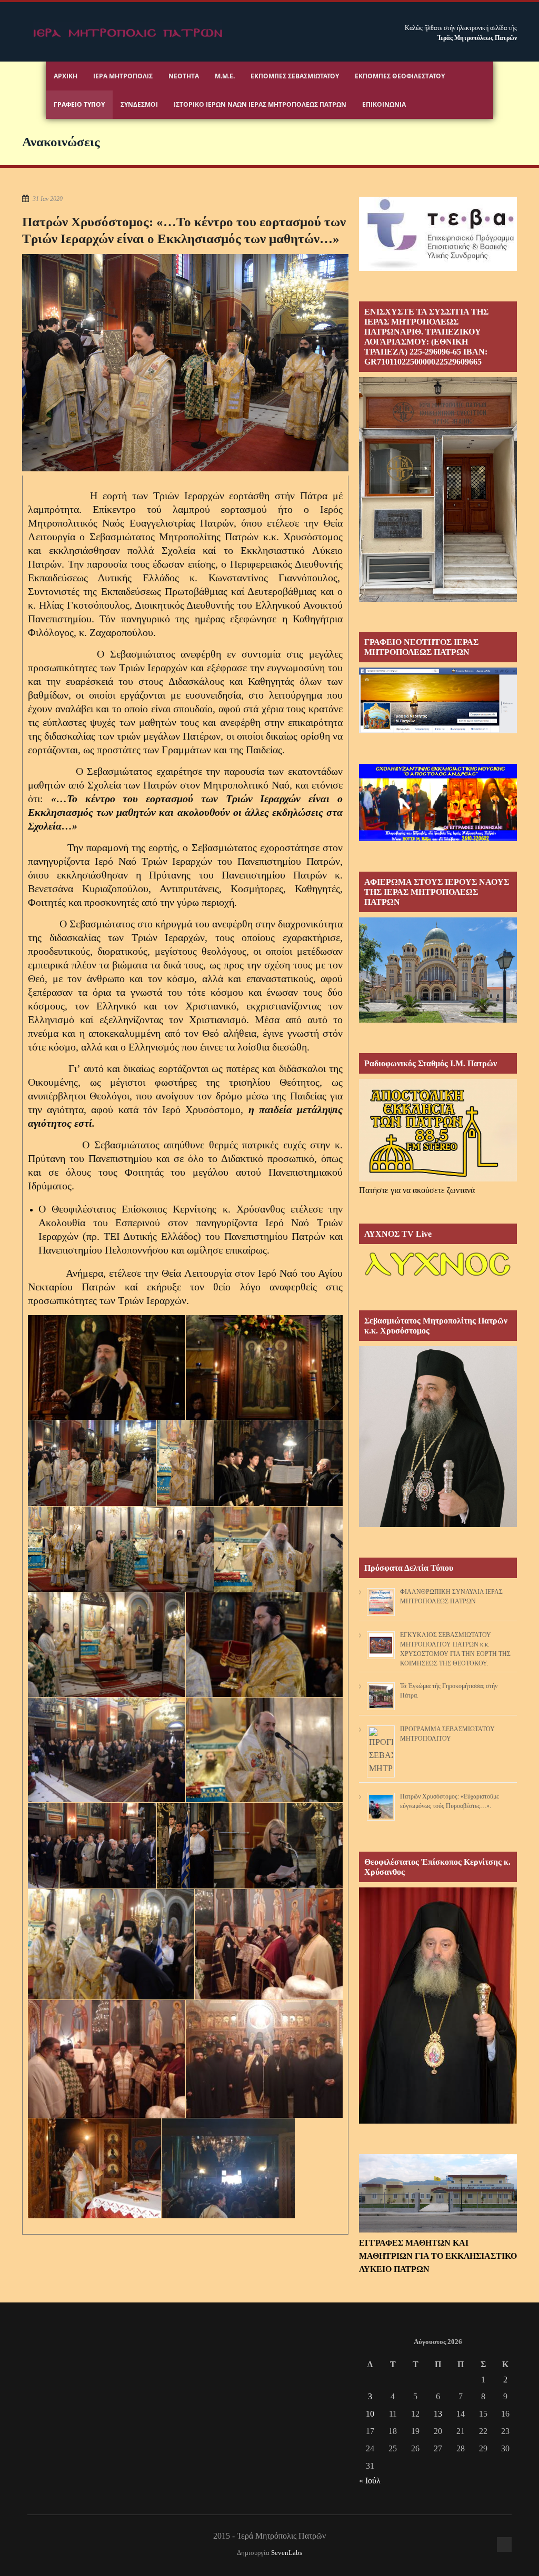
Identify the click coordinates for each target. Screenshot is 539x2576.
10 (370, 2414)
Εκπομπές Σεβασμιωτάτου (295, 76)
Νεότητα (184, 76)
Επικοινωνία (384, 104)
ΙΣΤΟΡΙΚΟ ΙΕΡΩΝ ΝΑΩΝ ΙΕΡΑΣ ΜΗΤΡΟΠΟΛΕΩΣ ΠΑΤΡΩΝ (260, 104)
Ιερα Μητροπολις (123, 76)
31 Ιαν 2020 (48, 199)
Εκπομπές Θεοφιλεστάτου (400, 76)
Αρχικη (66, 76)
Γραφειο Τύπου (79, 104)
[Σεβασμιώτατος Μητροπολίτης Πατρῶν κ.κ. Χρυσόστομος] (438, 1524)
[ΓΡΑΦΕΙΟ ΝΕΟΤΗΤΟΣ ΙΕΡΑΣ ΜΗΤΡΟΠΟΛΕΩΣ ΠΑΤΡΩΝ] (438, 730)
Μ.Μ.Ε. (225, 76)
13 (438, 2414)
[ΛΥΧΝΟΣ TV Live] (438, 1277)
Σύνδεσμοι (139, 104)
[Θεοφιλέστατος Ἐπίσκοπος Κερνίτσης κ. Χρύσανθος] (438, 2121)
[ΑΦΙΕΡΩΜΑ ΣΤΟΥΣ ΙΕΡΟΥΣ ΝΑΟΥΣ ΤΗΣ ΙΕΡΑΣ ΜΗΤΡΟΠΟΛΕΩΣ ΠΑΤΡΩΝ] (438, 1020)
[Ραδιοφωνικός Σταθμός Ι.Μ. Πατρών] (438, 1130)
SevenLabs (287, 2553)
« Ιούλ (370, 2481)
